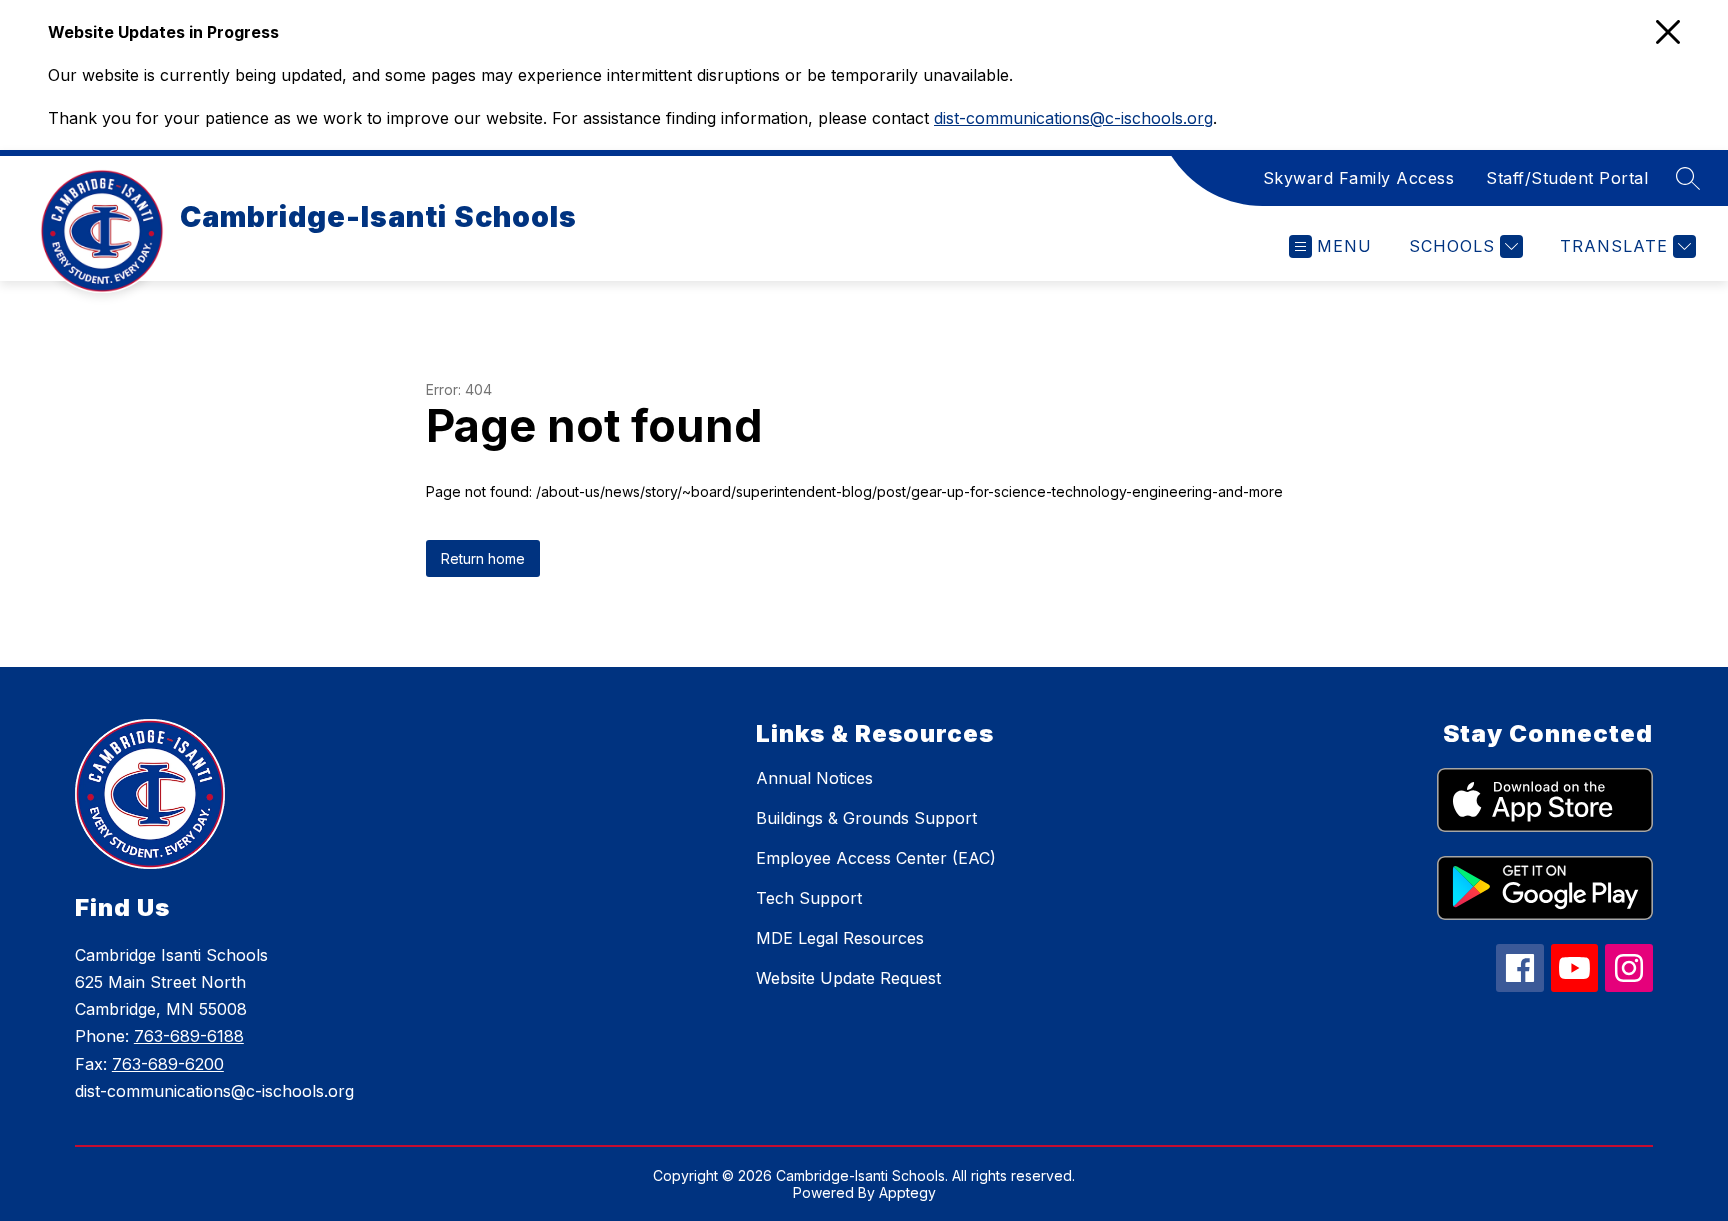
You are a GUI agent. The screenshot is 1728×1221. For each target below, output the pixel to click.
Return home (483, 558)
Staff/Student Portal (1567, 178)
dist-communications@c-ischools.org (1073, 118)
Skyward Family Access (1359, 178)
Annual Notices (814, 778)
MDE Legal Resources (840, 938)
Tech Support (809, 898)
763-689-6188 (189, 1036)
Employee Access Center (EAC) (876, 858)
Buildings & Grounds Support (866, 818)
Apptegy (907, 1192)
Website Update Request (848, 978)
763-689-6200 (168, 1064)
